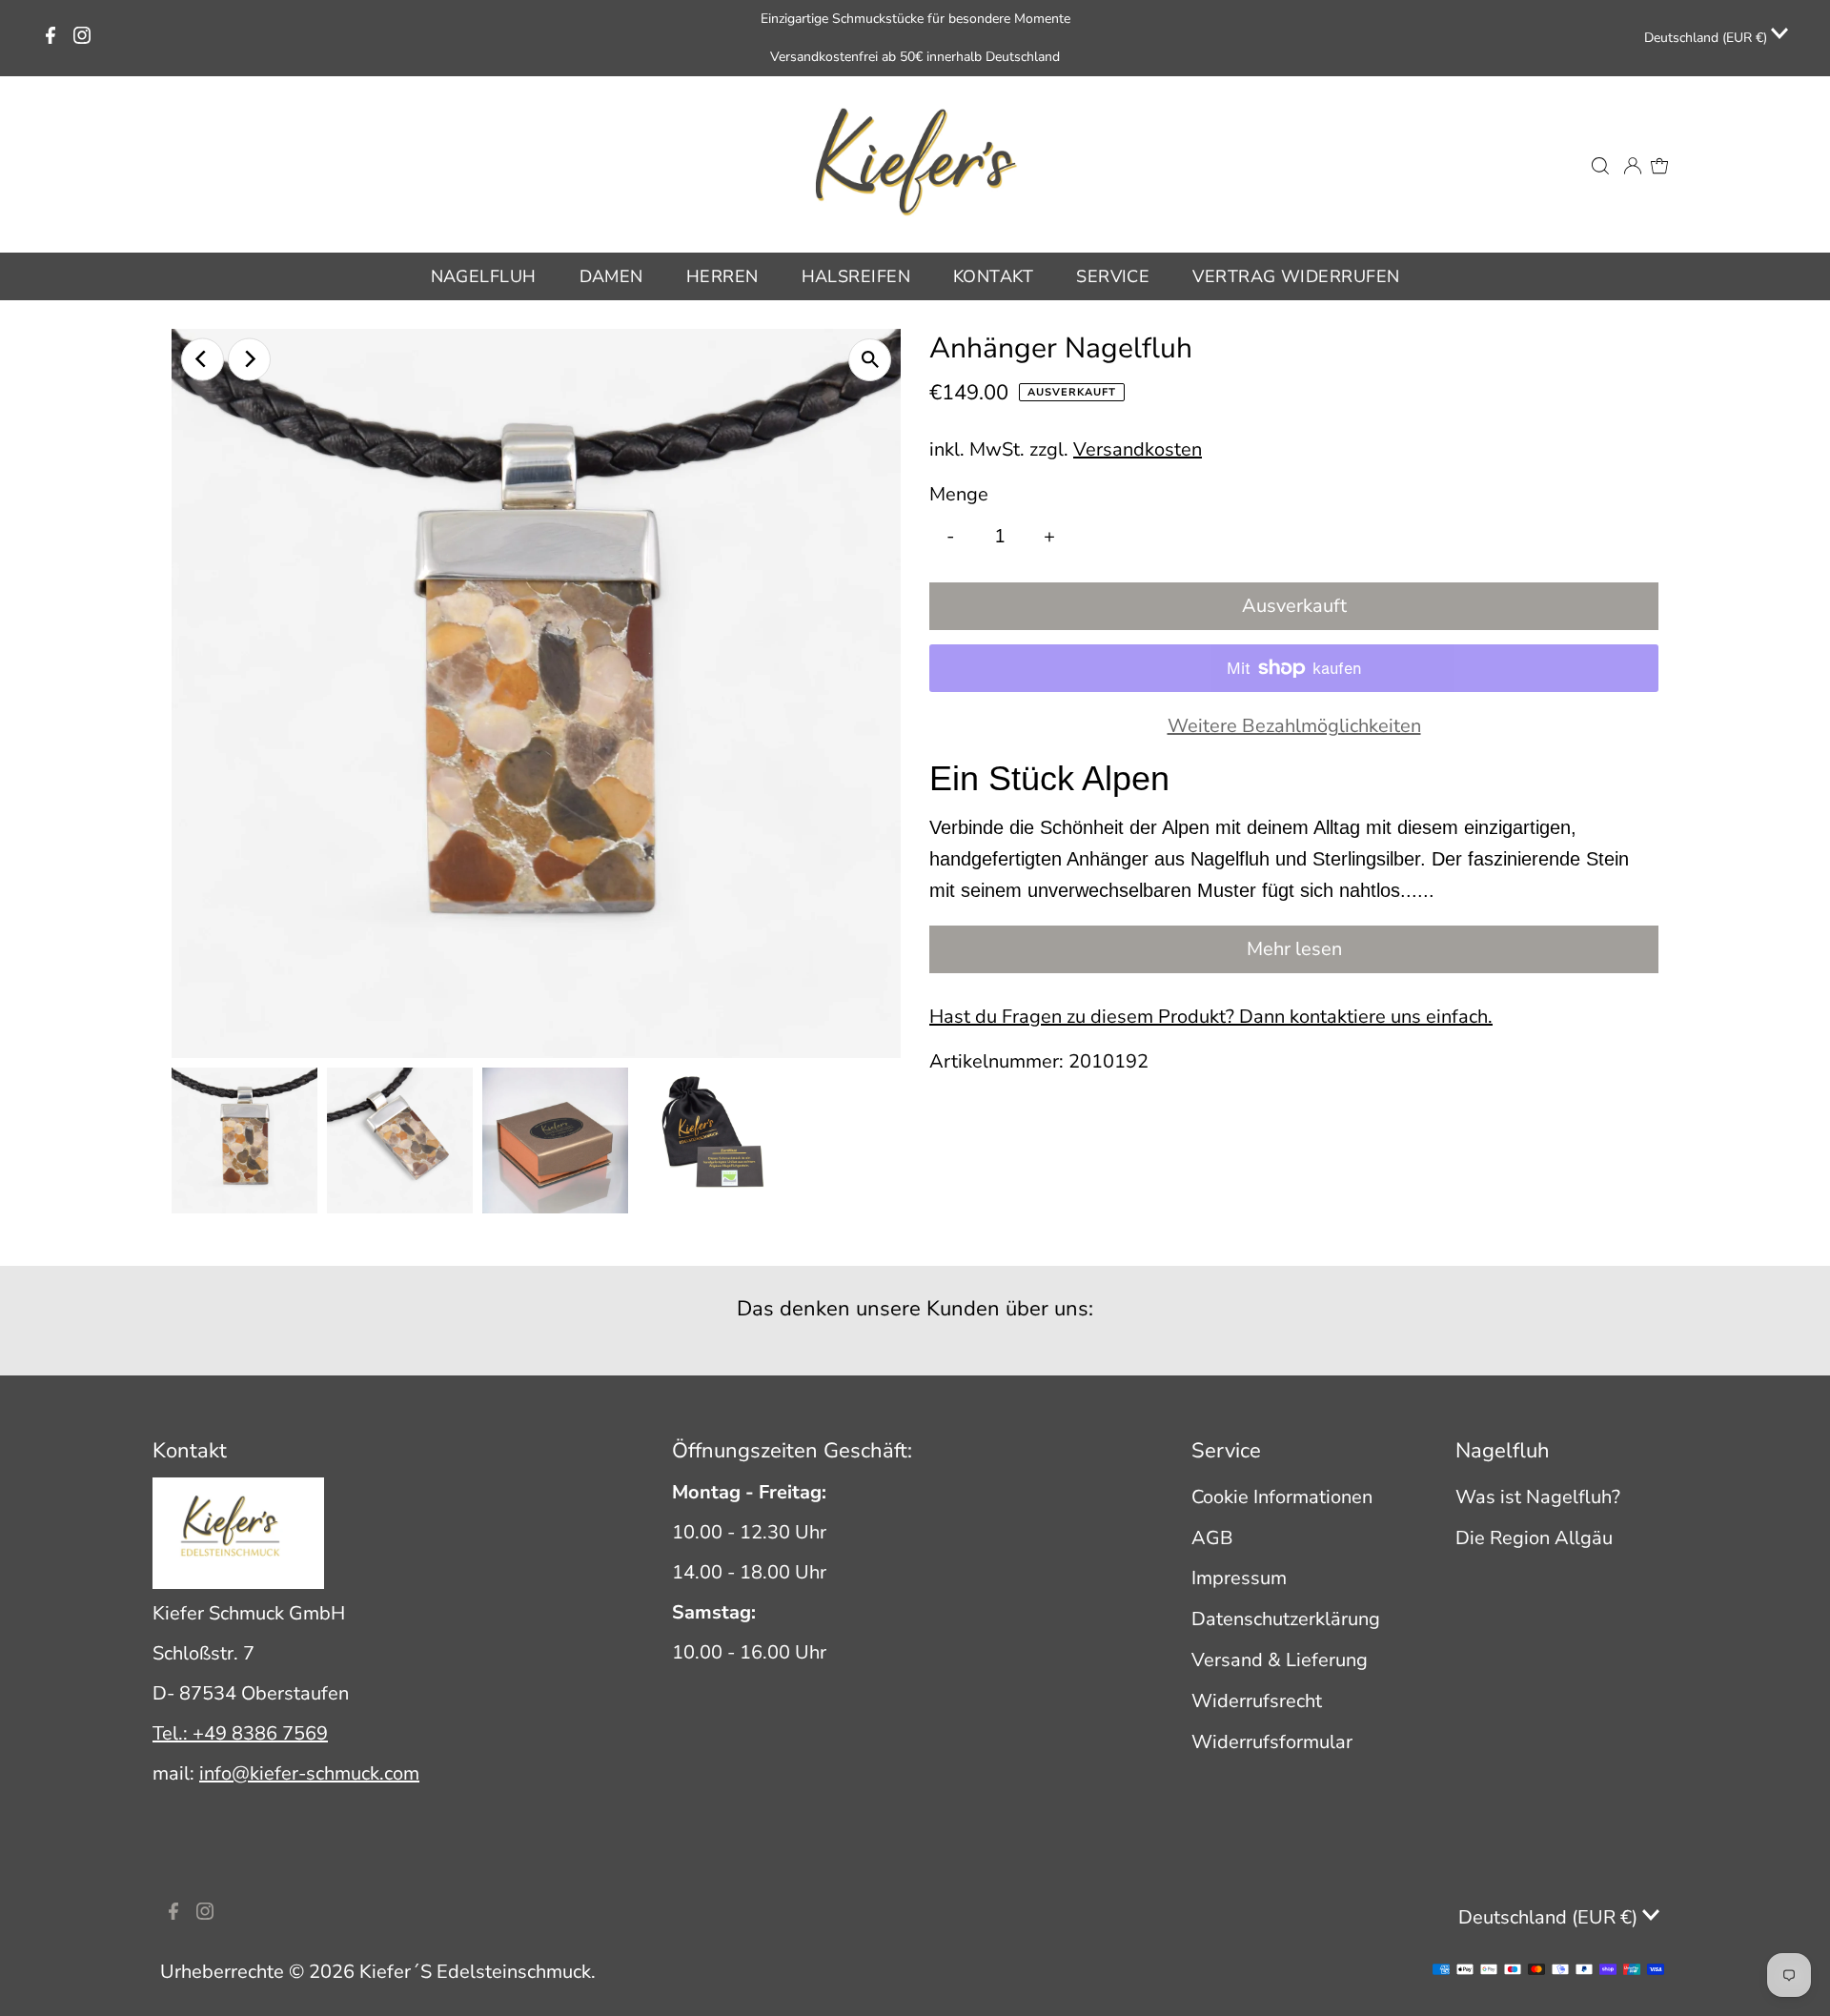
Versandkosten (1138, 449)
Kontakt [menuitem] (993, 276)
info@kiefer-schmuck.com (309, 1773)
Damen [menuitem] (611, 276)
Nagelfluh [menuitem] (484, 276)
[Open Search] (1600, 164)
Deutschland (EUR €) (1708, 38)
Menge (959, 494)
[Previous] (203, 359)
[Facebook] (51, 38)
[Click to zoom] (870, 360)
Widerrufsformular (1272, 1742)
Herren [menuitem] (722, 276)
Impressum (1239, 1578)
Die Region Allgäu (1534, 1538)
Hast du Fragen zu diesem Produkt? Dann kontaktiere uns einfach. (1211, 1017)
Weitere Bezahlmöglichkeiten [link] (1294, 726)
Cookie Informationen (1282, 1497)
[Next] (249, 359)
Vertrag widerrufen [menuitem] (1296, 276)
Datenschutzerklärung (1286, 1619)
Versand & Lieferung (1280, 1660)
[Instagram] (82, 38)
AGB (1212, 1538)
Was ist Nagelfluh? (1538, 1497)
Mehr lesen (1294, 949)
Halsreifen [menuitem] (856, 276)
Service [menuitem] (1113, 276)
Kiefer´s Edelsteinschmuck (475, 1972)
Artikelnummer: (996, 1061)
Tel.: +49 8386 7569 (240, 1733)
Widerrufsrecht (1257, 1701)
